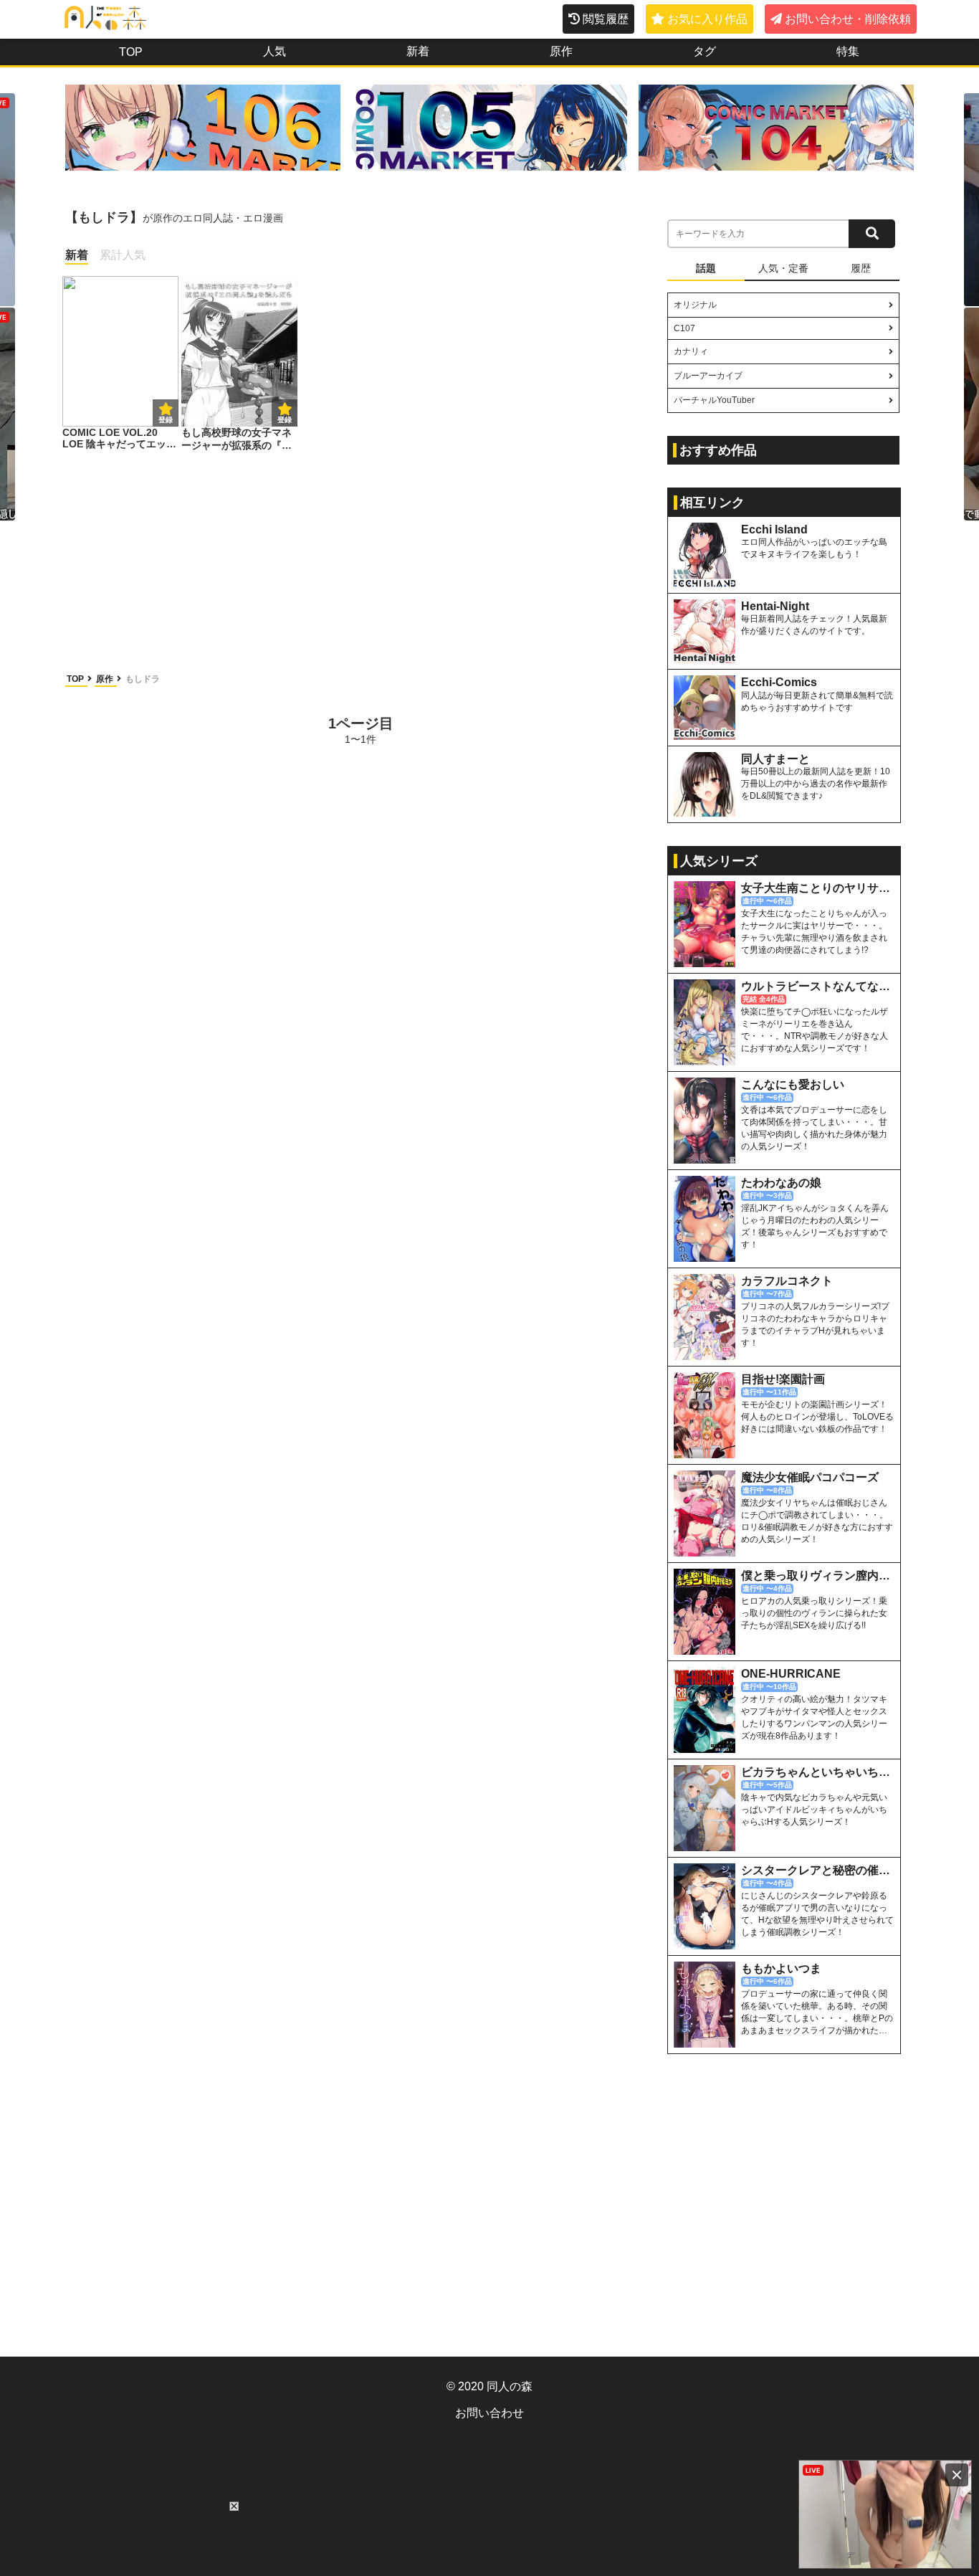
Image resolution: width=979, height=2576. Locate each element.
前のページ (120, 729)
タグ (705, 51)
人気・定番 (783, 268)
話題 (706, 268)
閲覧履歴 (606, 19)
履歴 (861, 268)
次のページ (601, 729)
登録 (285, 420)
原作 (561, 51)
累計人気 (123, 255)
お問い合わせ (489, 2413)
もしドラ (143, 679)
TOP (131, 52)
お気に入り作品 (707, 19)
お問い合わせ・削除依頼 (848, 19)
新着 (418, 51)
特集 (848, 51)
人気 (274, 51)
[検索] (872, 234)
